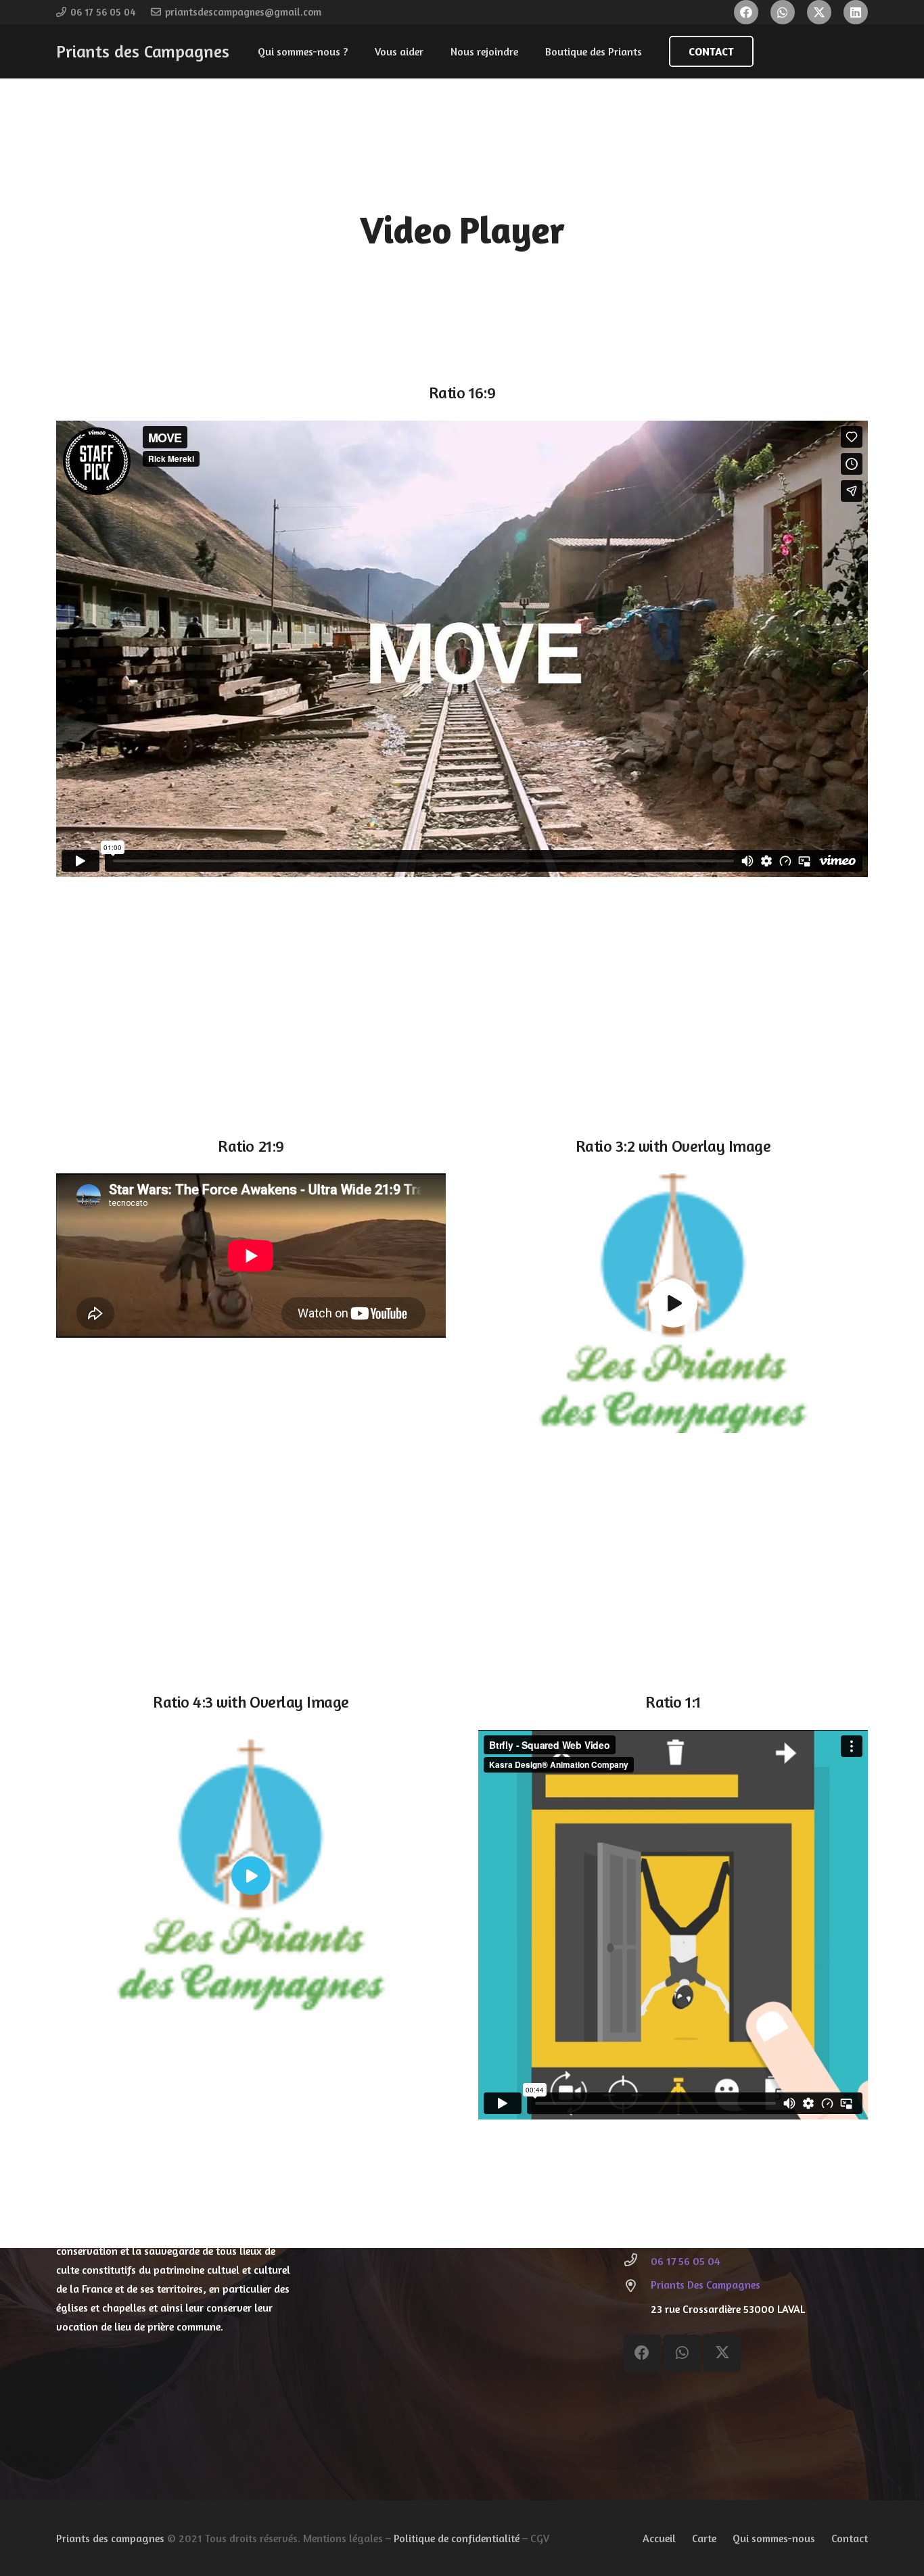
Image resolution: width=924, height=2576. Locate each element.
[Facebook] (746, 12)
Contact (850, 2538)
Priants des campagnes (110, 2538)
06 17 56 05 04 (686, 2261)
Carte (704, 2538)
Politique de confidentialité (457, 2538)
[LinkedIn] (856, 12)
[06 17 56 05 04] (637, 2261)
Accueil (659, 2538)
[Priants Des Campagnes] (637, 2287)
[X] (819, 12)
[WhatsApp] (783, 12)
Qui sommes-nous (774, 2538)
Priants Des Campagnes (706, 2285)
